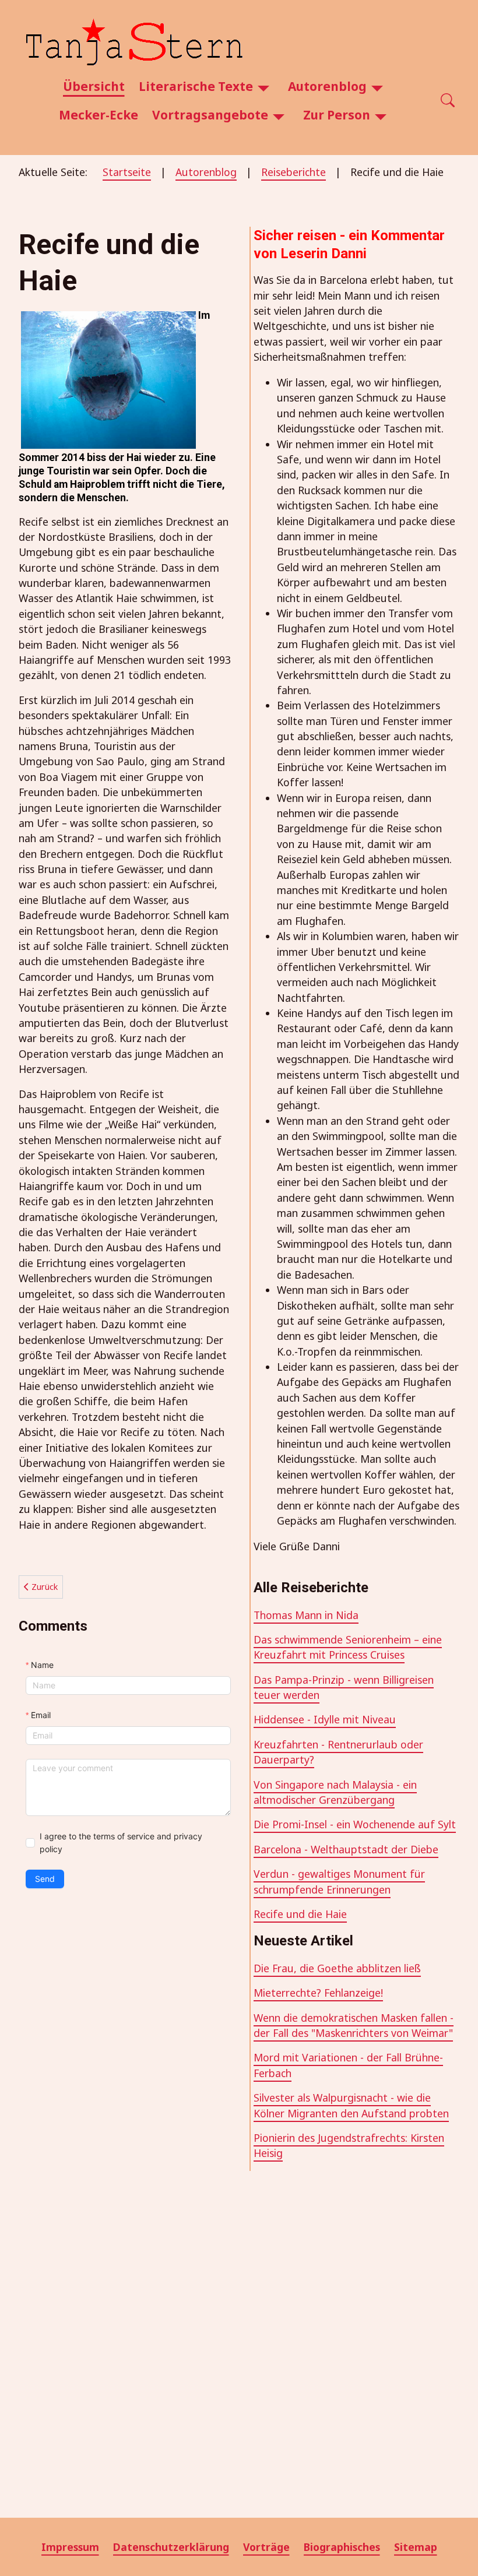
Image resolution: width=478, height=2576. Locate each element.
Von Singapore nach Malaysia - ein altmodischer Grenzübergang (335, 1792)
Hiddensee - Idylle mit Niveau (325, 1719)
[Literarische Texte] (263, 87)
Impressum (70, 2547)
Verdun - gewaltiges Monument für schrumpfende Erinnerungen (339, 1881)
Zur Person (337, 115)
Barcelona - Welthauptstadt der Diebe (346, 1849)
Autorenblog (327, 86)
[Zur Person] (381, 115)
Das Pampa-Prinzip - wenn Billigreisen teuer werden (344, 1687)
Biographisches (342, 2547)
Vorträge (266, 2547)
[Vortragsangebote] (279, 115)
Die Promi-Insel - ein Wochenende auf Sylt (355, 1824)
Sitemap (416, 2547)
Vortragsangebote (210, 115)
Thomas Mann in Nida (306, 1615)
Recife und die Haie (300, 1914)
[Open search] (448, 101)
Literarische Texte (196, 86)
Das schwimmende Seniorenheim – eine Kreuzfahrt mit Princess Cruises (348, 1647)
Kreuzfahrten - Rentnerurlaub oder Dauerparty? (338, 1752)
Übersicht (94, 86)
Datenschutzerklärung (171, 2547)
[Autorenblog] (377, 87)
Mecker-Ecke (99, 115)
